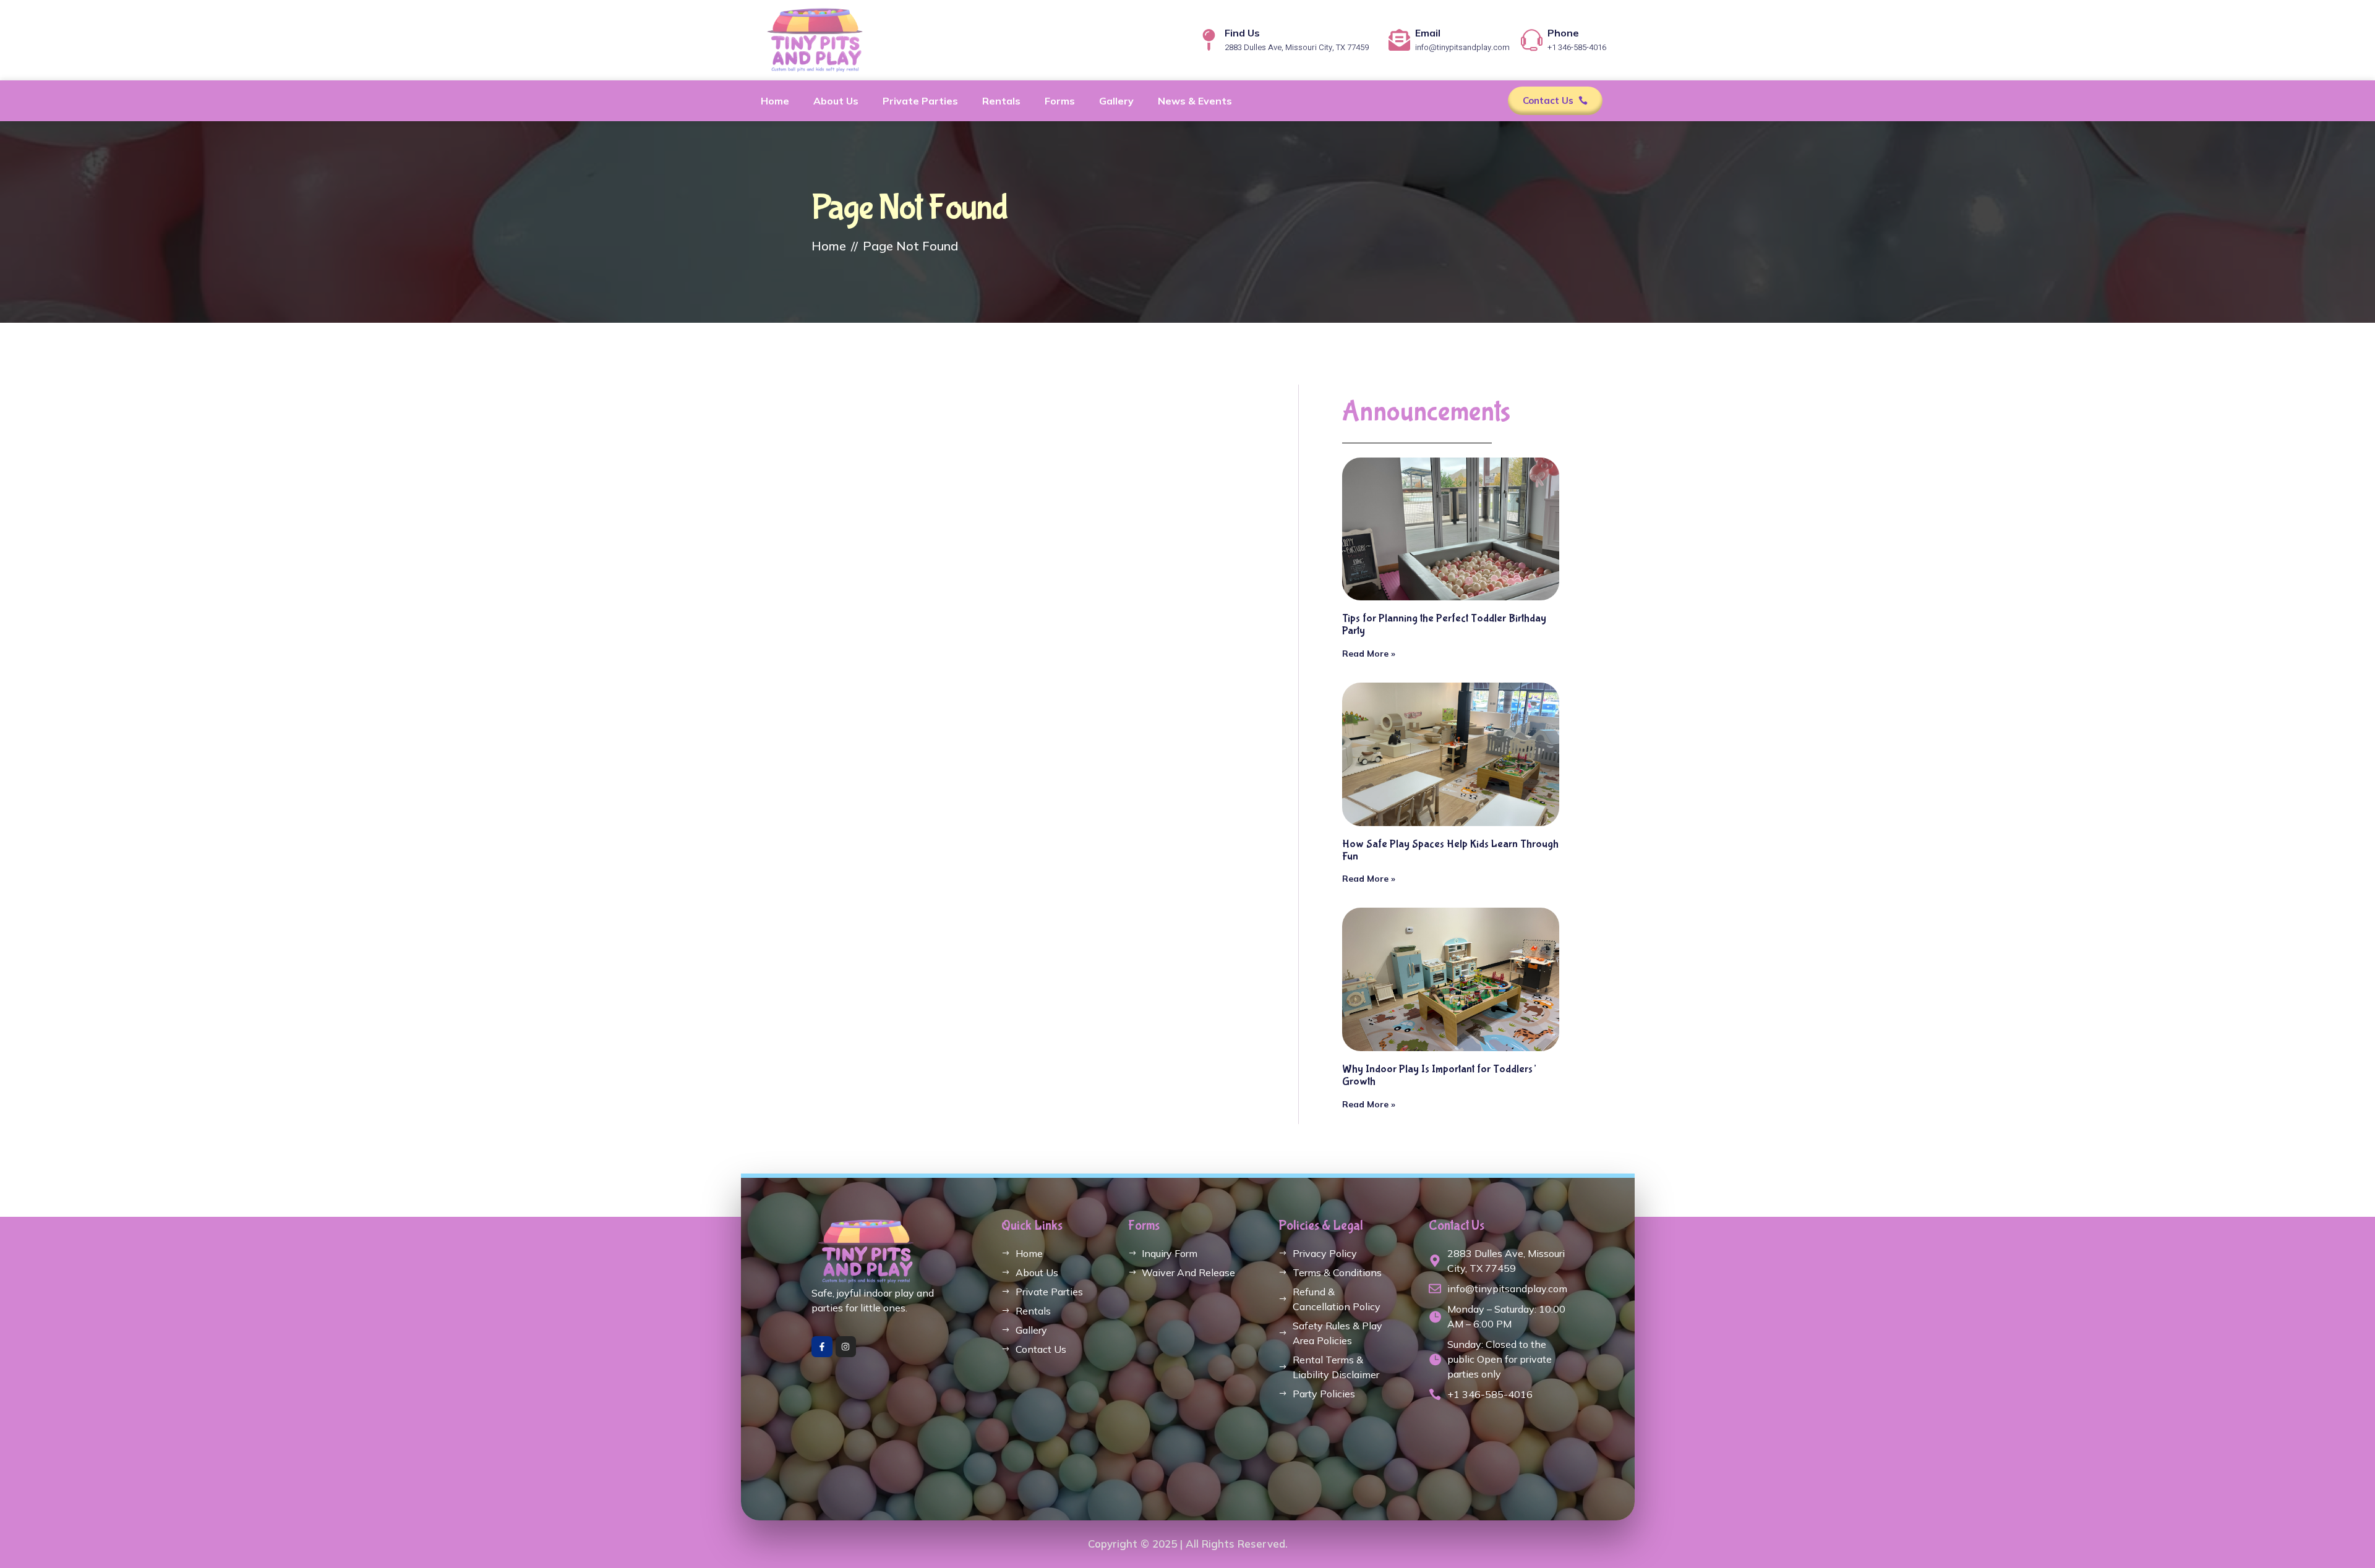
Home (775, 101)
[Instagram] (846, 1347)
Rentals (1001, 101)
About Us (836, 101)
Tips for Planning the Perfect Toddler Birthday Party (1444, 625)
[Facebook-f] (822, 1347)
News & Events (1195, 101)
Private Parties (920, 101)
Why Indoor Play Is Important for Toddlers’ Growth (1439, 1076)
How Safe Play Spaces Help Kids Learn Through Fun (1450, 850)
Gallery (1116, 101)
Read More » (1369, 654)
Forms (1060, 101)
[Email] (1399, 40)
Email (1428, 33)
